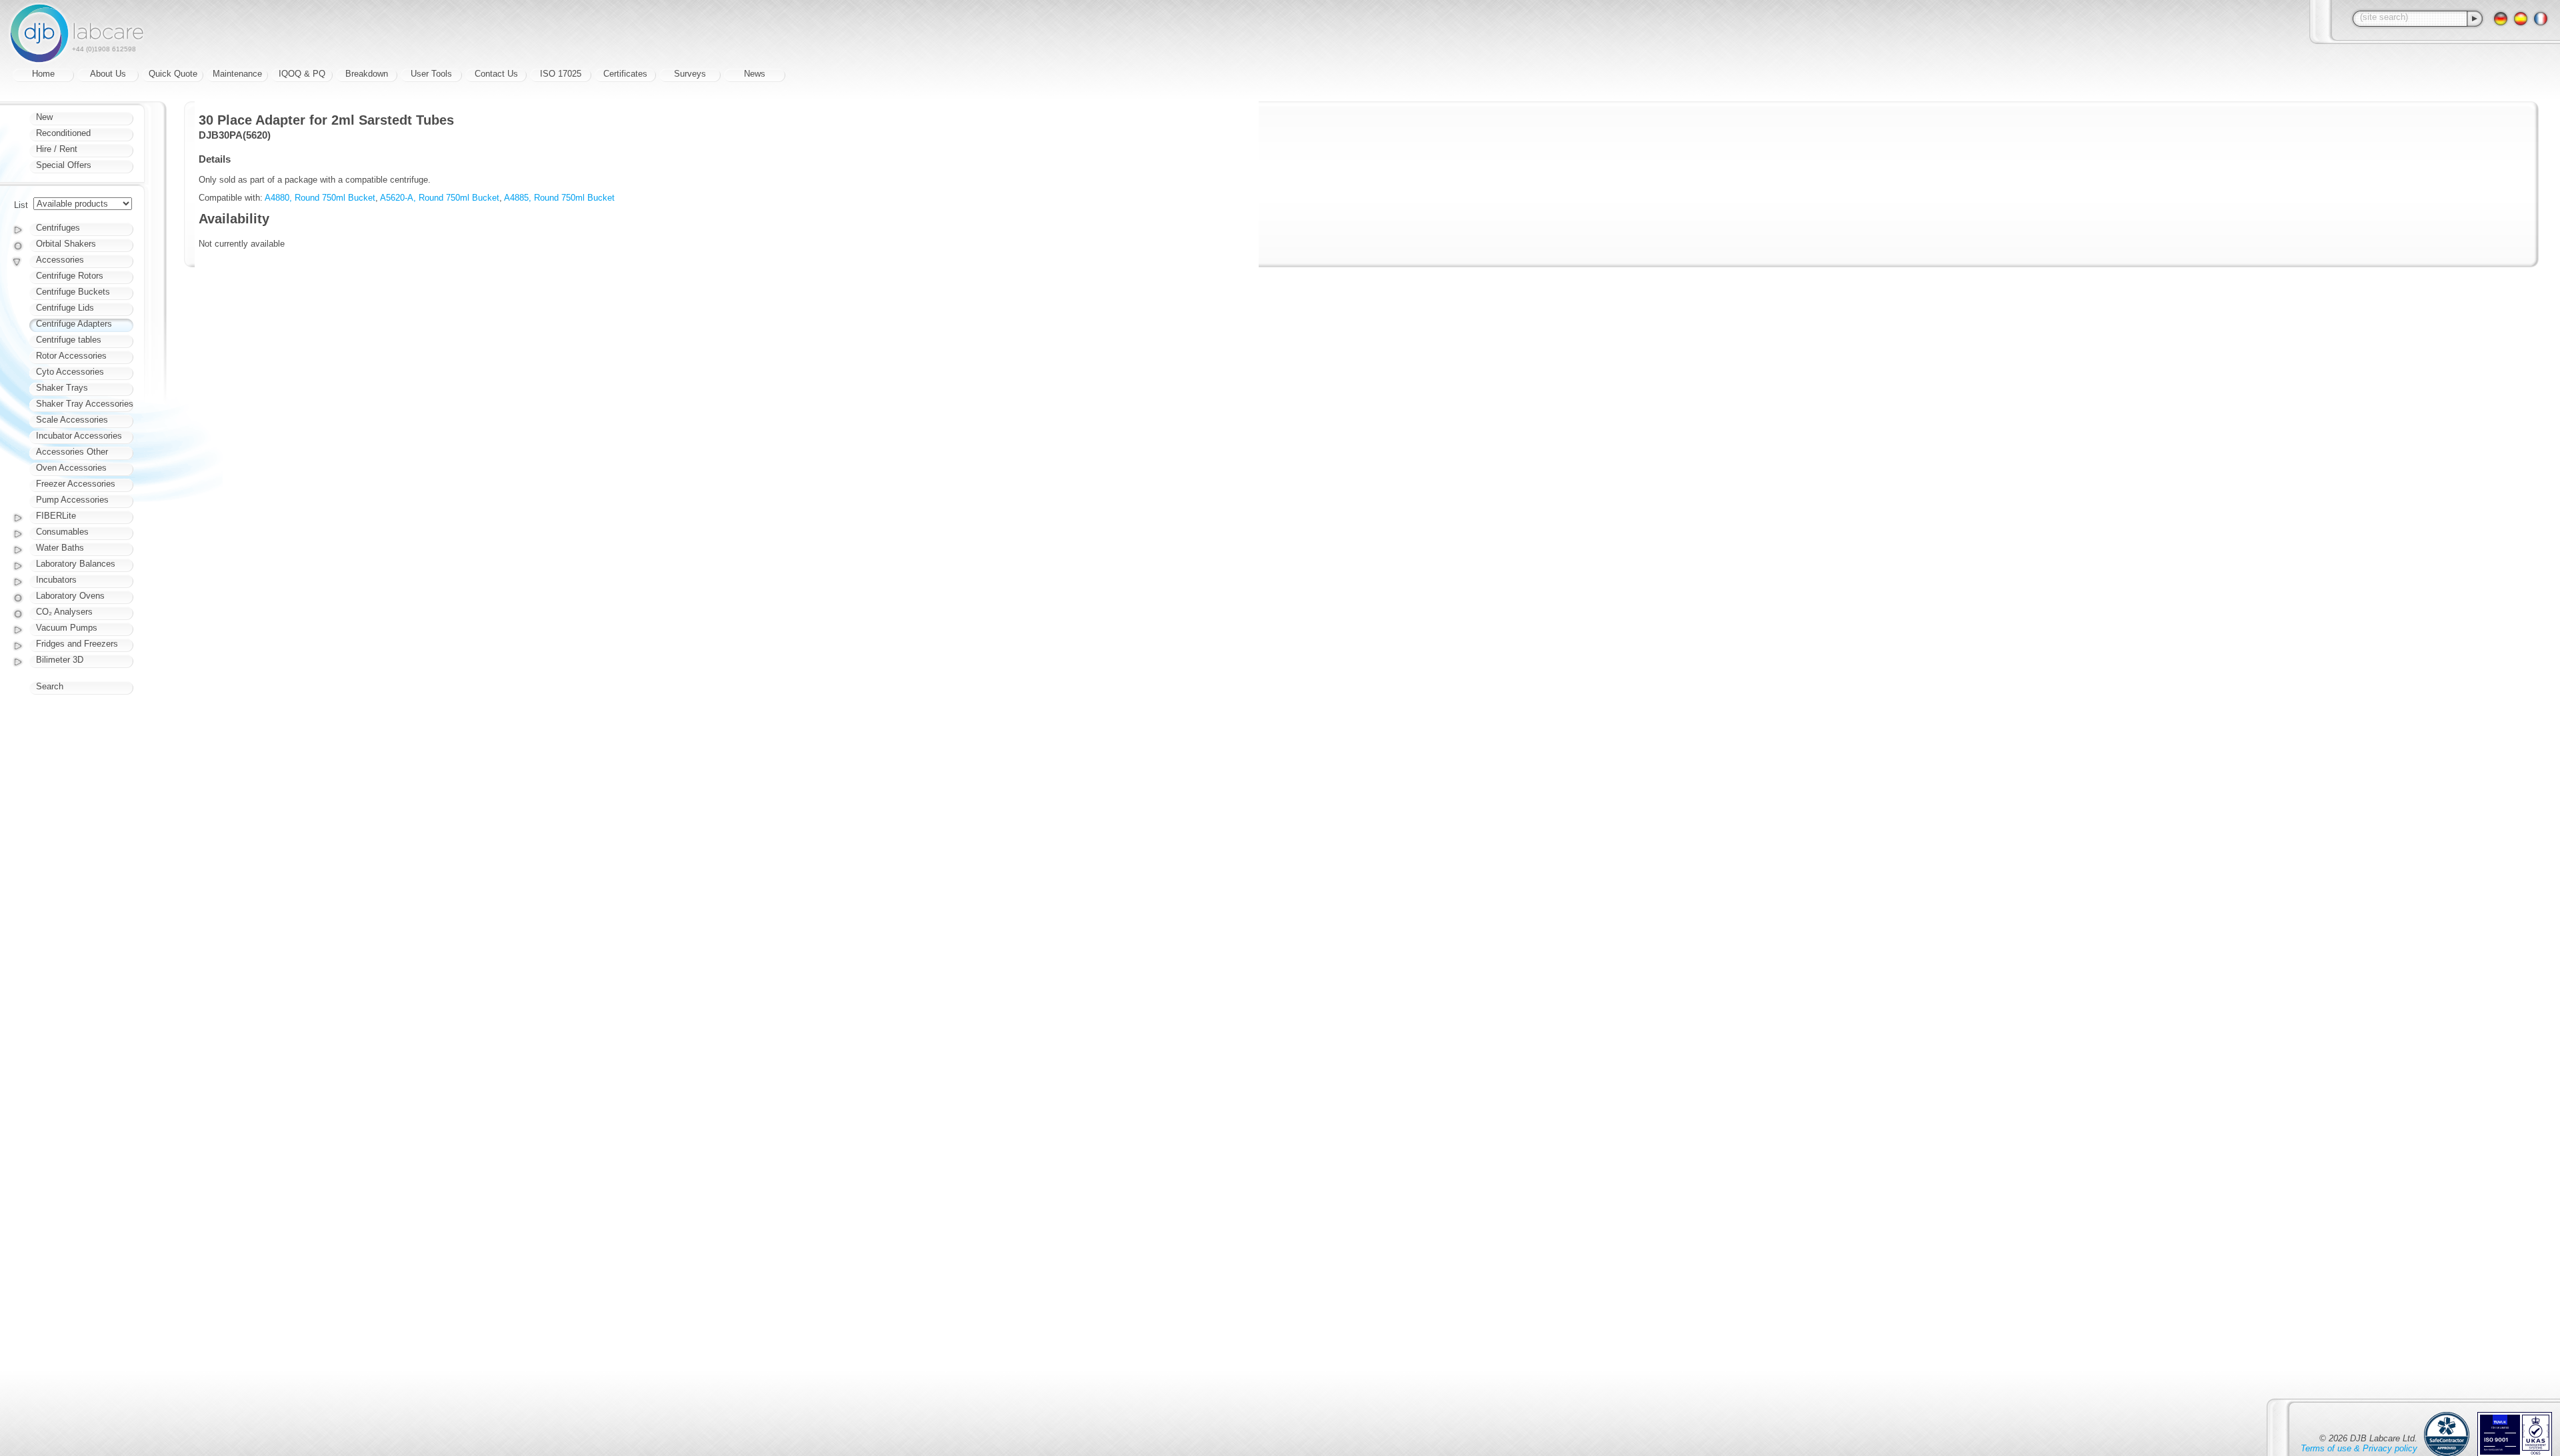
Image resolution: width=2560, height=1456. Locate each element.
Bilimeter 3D (60, 660)
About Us (108, 74)
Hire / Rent (57, 149)
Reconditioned (63, 133)
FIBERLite (56, 516)
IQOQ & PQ (302, 74)
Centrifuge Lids (65, 308)
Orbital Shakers (66, 244)
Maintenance (237, 74)
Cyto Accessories (70, 372)
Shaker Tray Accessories (85, 404)
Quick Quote (173, 74)
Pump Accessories (72, 500)
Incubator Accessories (79, 436)
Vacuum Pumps (67, 628)
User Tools (431, 74)
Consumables (62, 532)
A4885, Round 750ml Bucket (559, 198)
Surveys (690, 74)
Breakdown (367, 74)
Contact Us (496, 74)
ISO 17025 (561, 74)
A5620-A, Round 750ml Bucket (440, 198)
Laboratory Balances (76, 564)
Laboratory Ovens (70, 596)
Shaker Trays (62, 388)
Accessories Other (72, 452)
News (755, 74)
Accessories (60, 260)
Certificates (625, 74)
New (44, 117)
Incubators (56, 580)
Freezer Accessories (76, 484)
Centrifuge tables (69, 340)
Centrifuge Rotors (70, 276)
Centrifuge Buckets (73, 292)
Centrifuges (58, 228)
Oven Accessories (71, 468)
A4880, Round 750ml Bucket (320, 198)
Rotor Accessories (71, 356)
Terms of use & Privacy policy (2359, 1448)
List (21, 205)
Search (50, 686)
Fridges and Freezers (77, 644)
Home (43, 74)
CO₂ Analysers (64, 612)
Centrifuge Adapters (74, 324)
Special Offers (64, 165)
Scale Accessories (72, 420)
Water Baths (60, 548)
